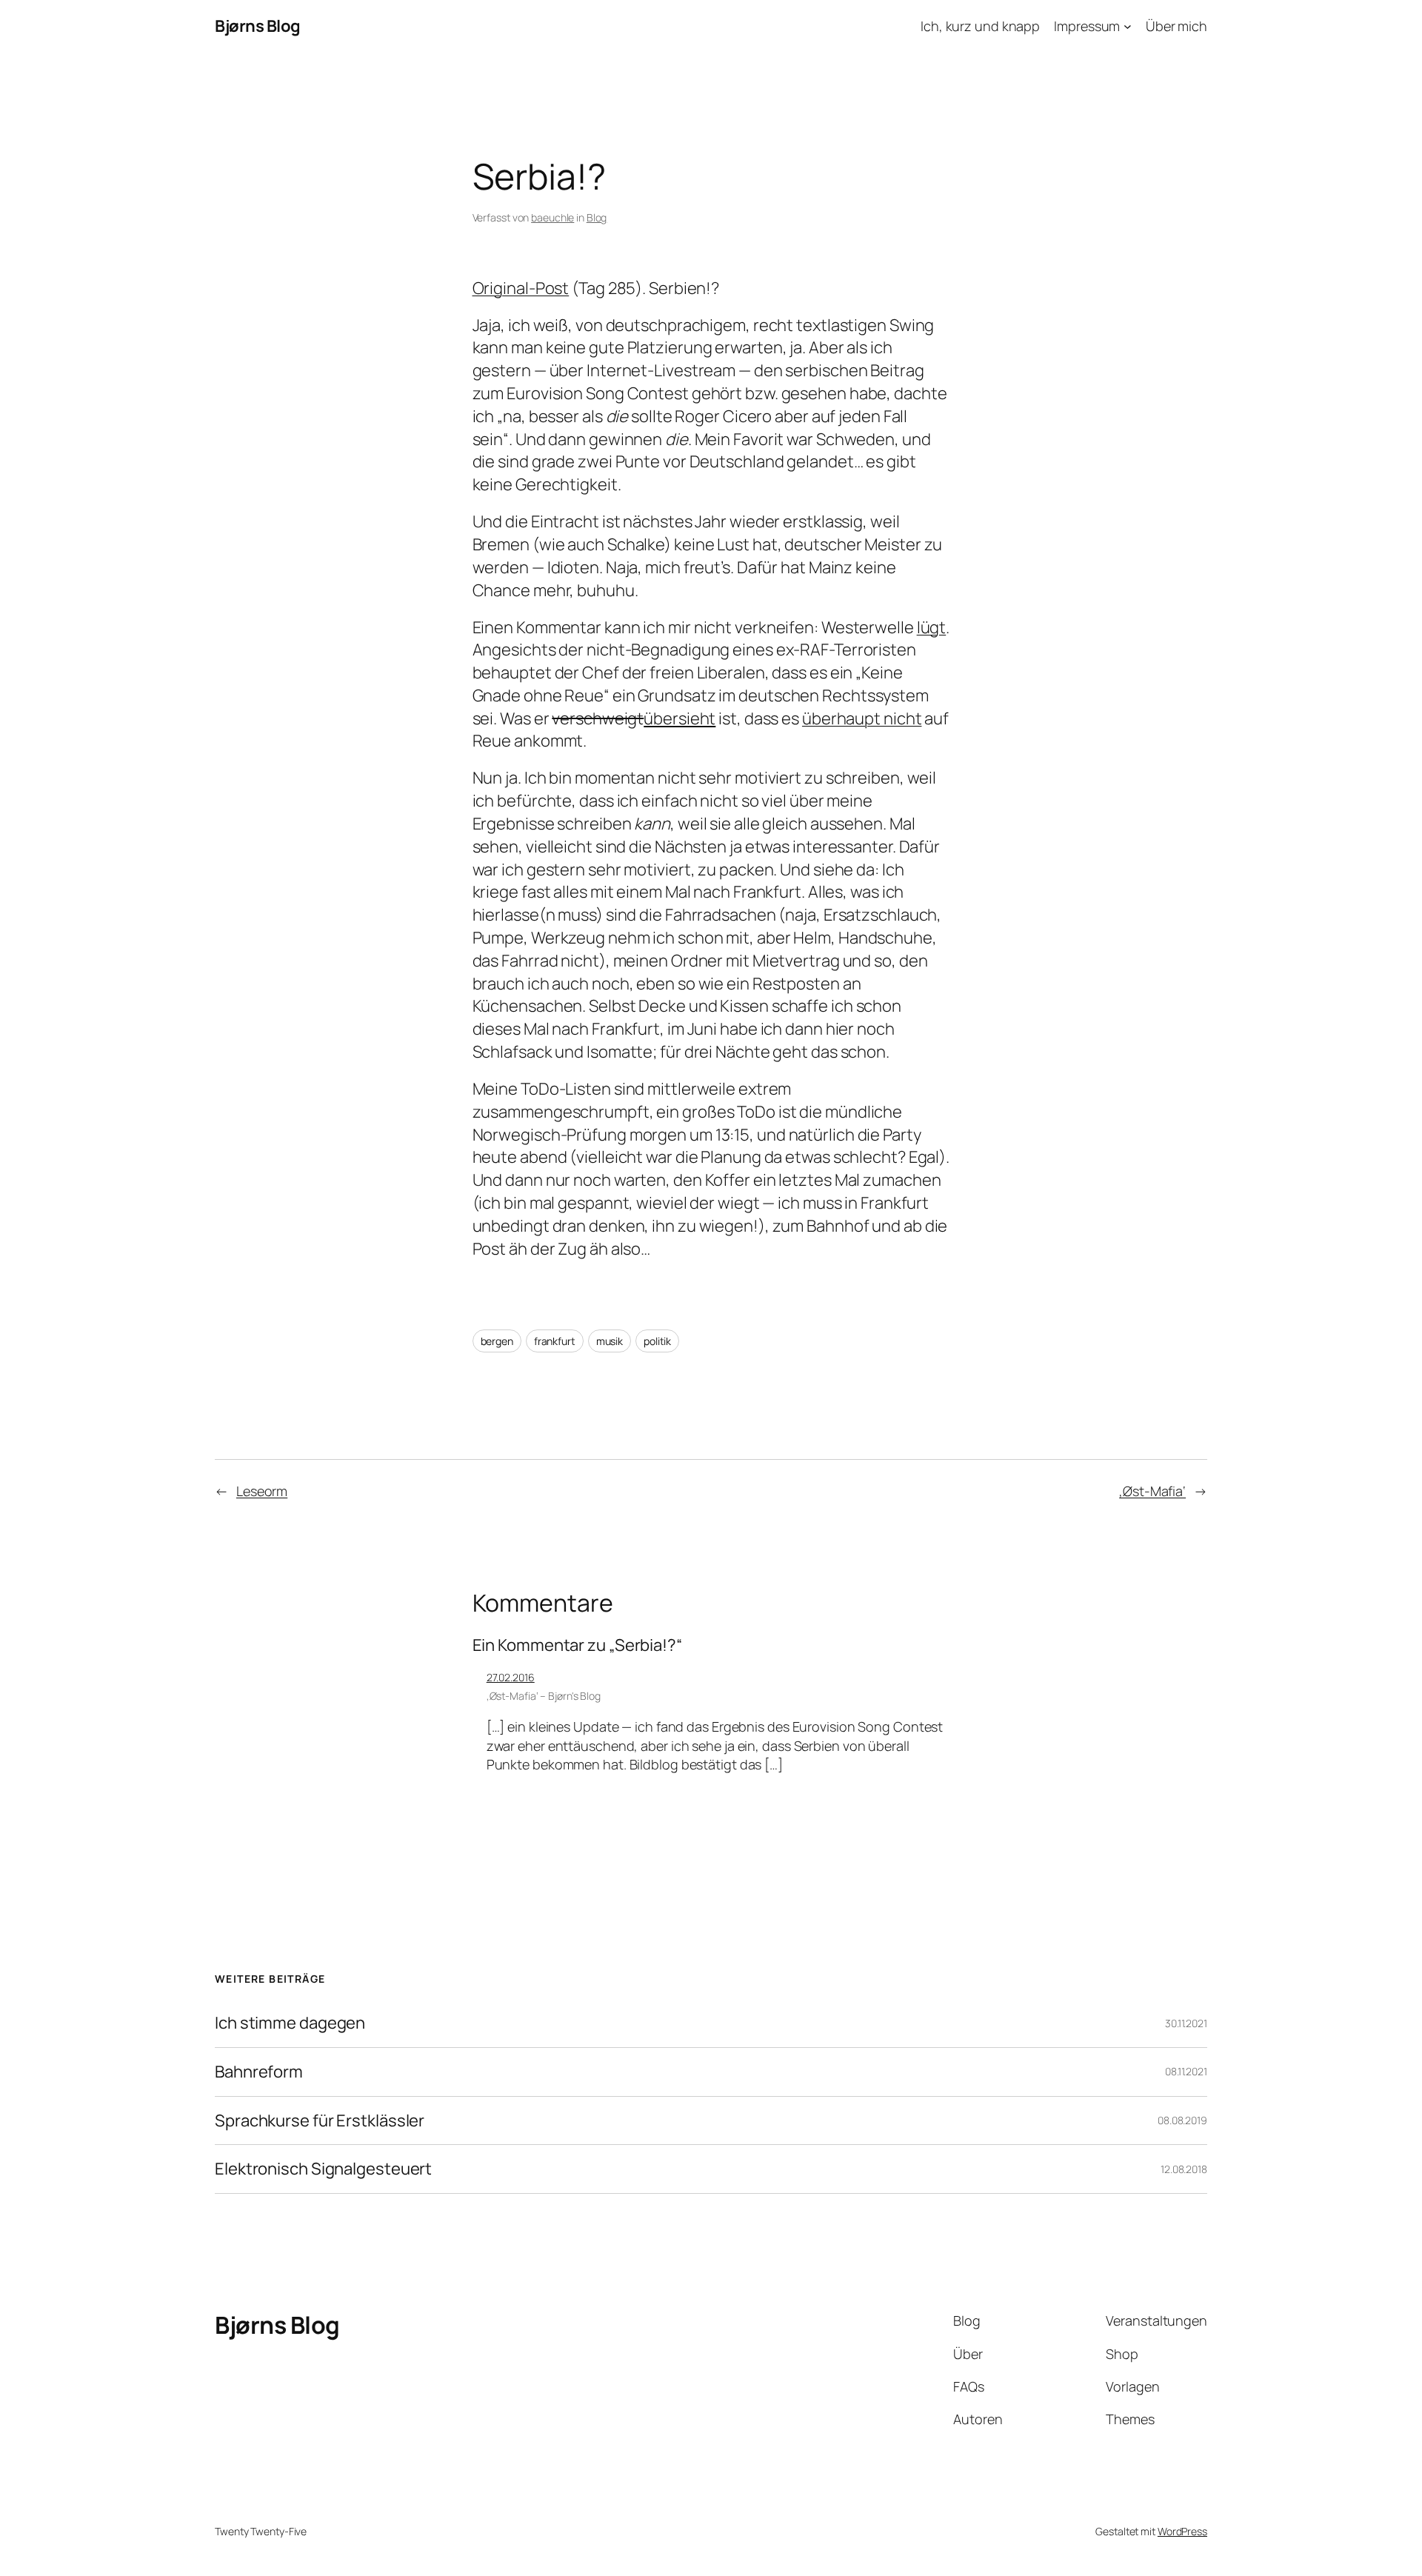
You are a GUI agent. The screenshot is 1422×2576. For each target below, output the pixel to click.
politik (657, 1341)
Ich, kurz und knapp (980, 26)
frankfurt (555, 1341)
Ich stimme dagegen (290, 2023)
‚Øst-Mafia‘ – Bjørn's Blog (544, 1696)
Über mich (1176, 26)
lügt (932, 627)
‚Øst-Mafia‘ (1152, 1491)
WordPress (1182, 2531)
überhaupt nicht (862, 718)
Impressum (1087, 26)
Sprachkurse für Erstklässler (320, 2121)
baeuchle (553, 217)
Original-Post (521, 288)
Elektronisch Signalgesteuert (323, 2169)
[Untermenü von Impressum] (1128, 26)
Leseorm (262, 1491)
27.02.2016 (511, 1677)
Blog (597, 217)
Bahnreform (259, 2072)
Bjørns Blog (258, 26)
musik (610, 1341)
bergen (497, 1341)
